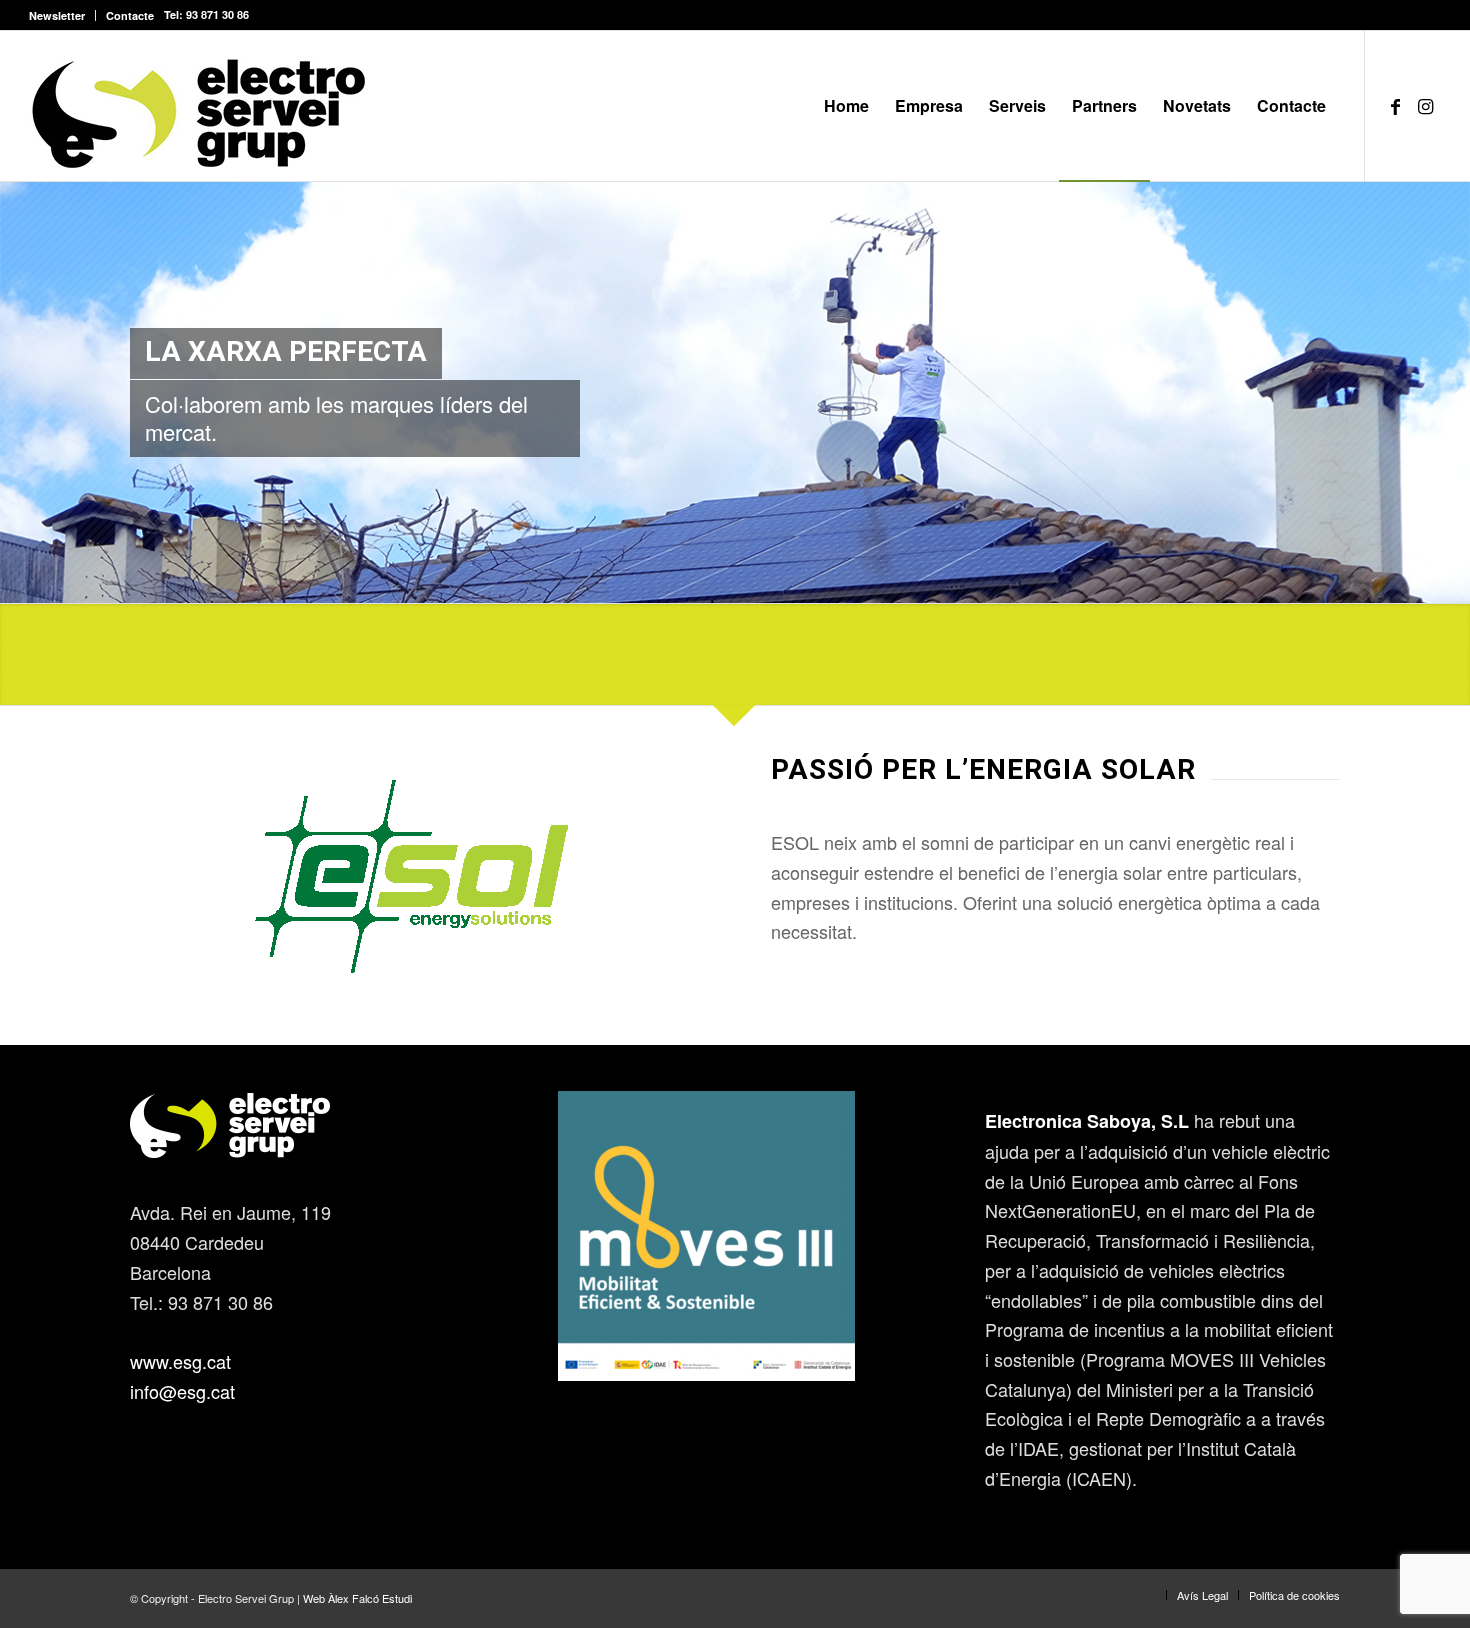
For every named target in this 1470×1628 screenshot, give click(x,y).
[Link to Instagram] (1426, 105)
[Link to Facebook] (1396, 105)
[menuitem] (62, 15)
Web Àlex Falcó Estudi (357, 1598)
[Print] (199, 106)
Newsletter (57, 15)
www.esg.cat (180, 1361)
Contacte (130, 15)
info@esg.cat (182, 1391)
